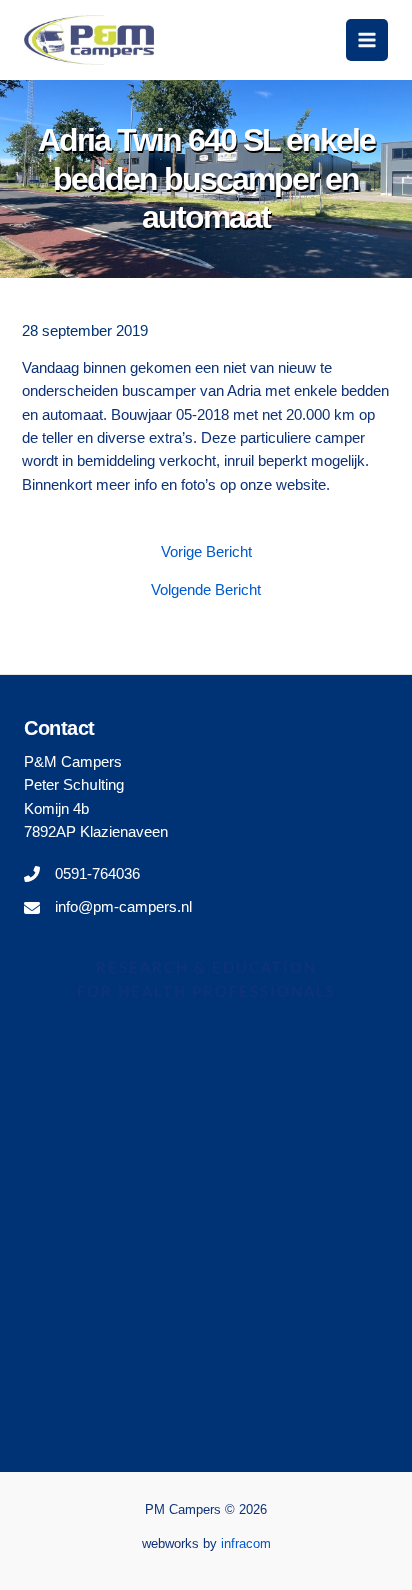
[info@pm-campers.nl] (108, 907)
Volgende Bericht (206, 590)
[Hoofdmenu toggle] (367, 40)
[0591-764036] (82, 874)
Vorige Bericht (206, 552)
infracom (246, 1543)
